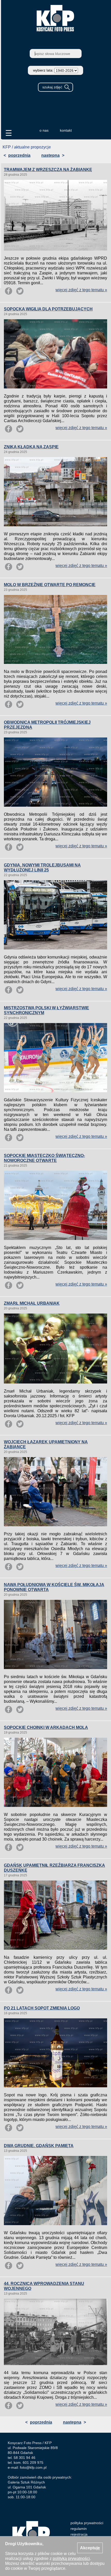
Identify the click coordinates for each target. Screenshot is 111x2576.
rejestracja (79, 2534)
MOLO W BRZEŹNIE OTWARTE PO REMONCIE (50, 585)
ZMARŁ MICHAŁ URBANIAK (32, 1303)
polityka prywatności (87, 2523)
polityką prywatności (71, 2559)
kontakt (66, 130)
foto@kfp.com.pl (33, 2467)
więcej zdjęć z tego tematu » (81, 290)
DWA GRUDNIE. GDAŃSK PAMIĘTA (39, 2146)
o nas (44, 130)
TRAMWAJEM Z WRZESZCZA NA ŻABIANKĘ (48, 170)
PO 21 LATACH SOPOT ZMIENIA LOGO (42, 2008)
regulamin (79, 2529)
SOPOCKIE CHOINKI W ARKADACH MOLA (46, 1727)
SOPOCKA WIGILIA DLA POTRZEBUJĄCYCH (48, 309)
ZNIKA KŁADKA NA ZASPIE (31, 447)
